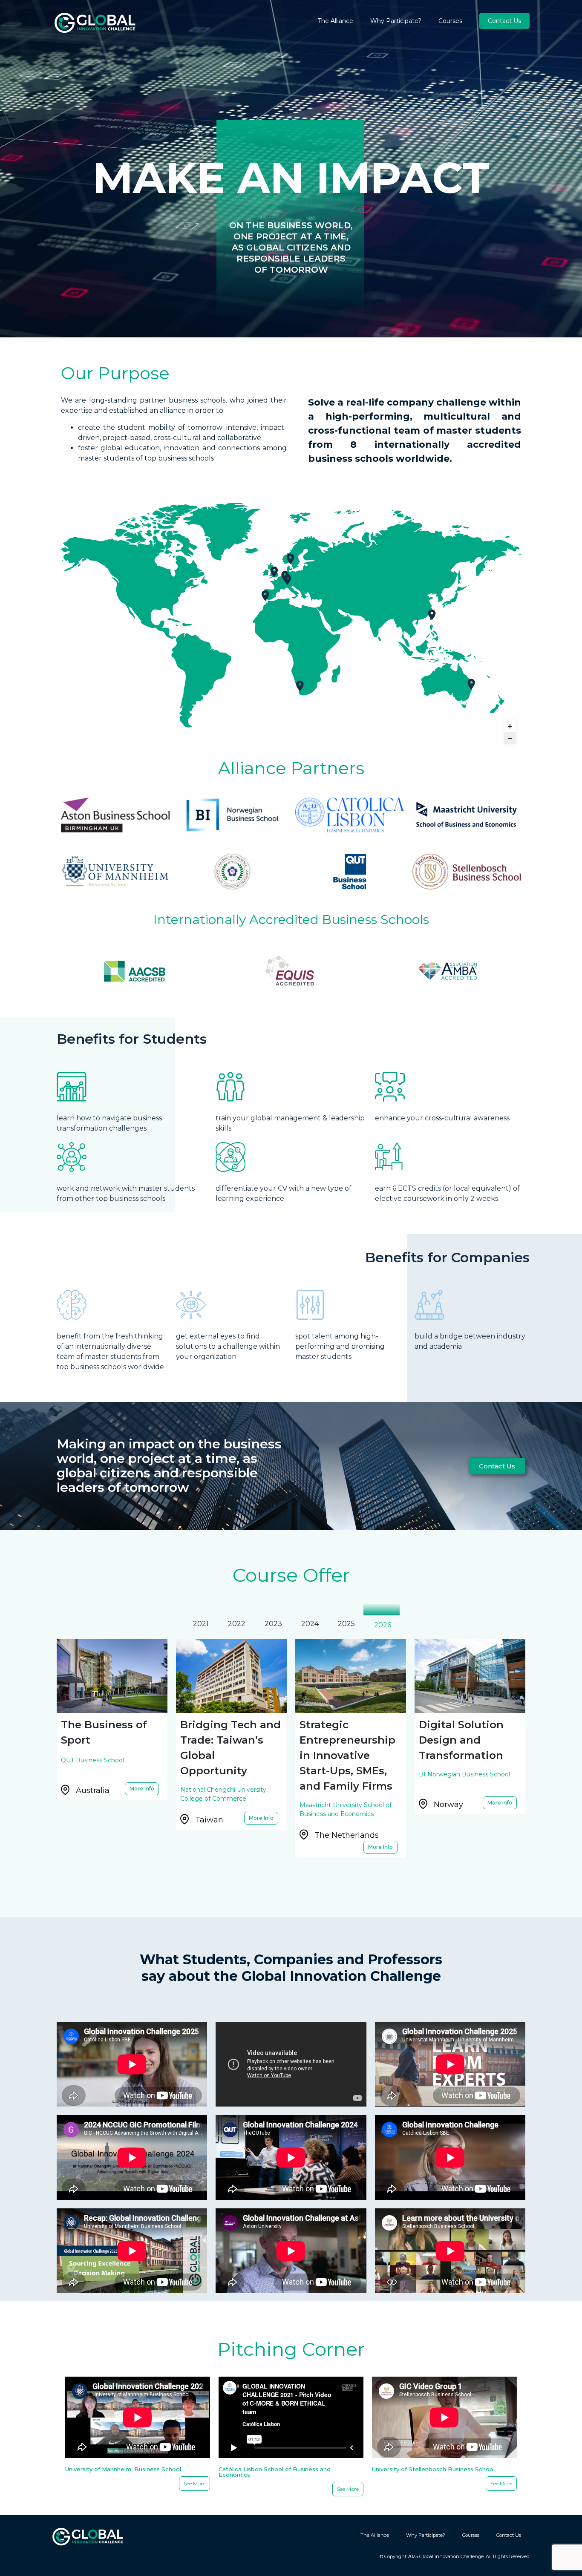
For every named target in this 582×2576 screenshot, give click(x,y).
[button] (497, 1466)
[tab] (200, 1624)
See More (194, 2483)
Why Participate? (396, 21)
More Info (144, 1787)
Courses (450, 21)
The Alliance (336, 21)
